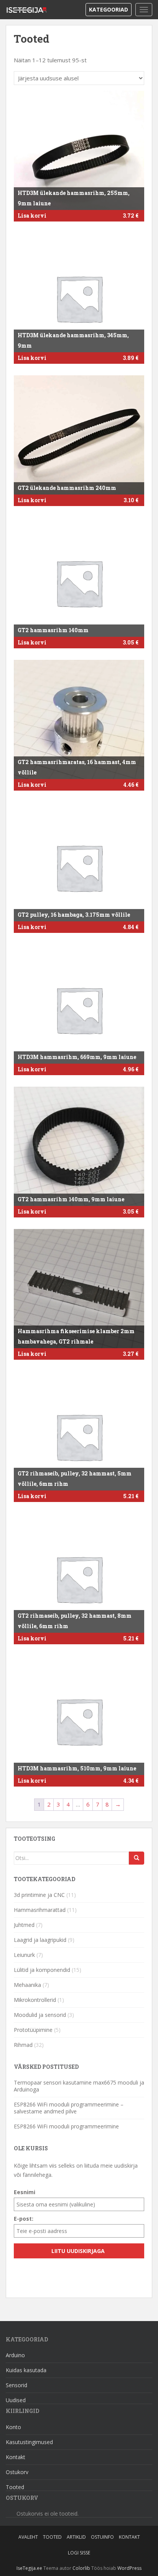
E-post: (24, 2219)
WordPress (129, 2568)
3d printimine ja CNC (39, 1895)
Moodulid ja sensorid (40, 2015)
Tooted (15, 2487)
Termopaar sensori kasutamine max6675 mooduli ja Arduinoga (79, 2086)
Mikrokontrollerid (35, 2000)
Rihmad (23, 2045)
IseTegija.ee (29, 2568)
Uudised (16, 2400)
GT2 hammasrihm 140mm (53, 630)
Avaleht (28, 2537)
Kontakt (16, 2457)
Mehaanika (27, 1985)
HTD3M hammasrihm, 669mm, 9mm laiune (77, 1057)
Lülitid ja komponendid (42, 1970)
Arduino (15, 2355)
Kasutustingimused (29, 2442)
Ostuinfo (102, 2537)
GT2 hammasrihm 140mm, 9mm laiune (71, 1199)
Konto (13, 2427)
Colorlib (81, 2568)
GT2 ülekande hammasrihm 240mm (67, 488)
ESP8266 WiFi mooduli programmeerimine (66, 2126)
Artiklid (76, 2537)
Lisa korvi (32, 216)
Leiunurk (24, 1955)
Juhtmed (24, 1925)
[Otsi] (137, 1858)
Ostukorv (17, 2472)
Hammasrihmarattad (40, 1910)
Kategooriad (109, 9)
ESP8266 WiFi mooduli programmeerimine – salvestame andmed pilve (69, 2108)
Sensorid (16, 2385)
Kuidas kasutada (26, 2370)
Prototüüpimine (33, 2030)
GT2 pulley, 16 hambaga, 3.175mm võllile (74, 915)
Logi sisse (79, 2553)
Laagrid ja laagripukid (40, 1940)
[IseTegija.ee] (29, 10)
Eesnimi (25, 2192)
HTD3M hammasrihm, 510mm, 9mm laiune (77, 1768)
